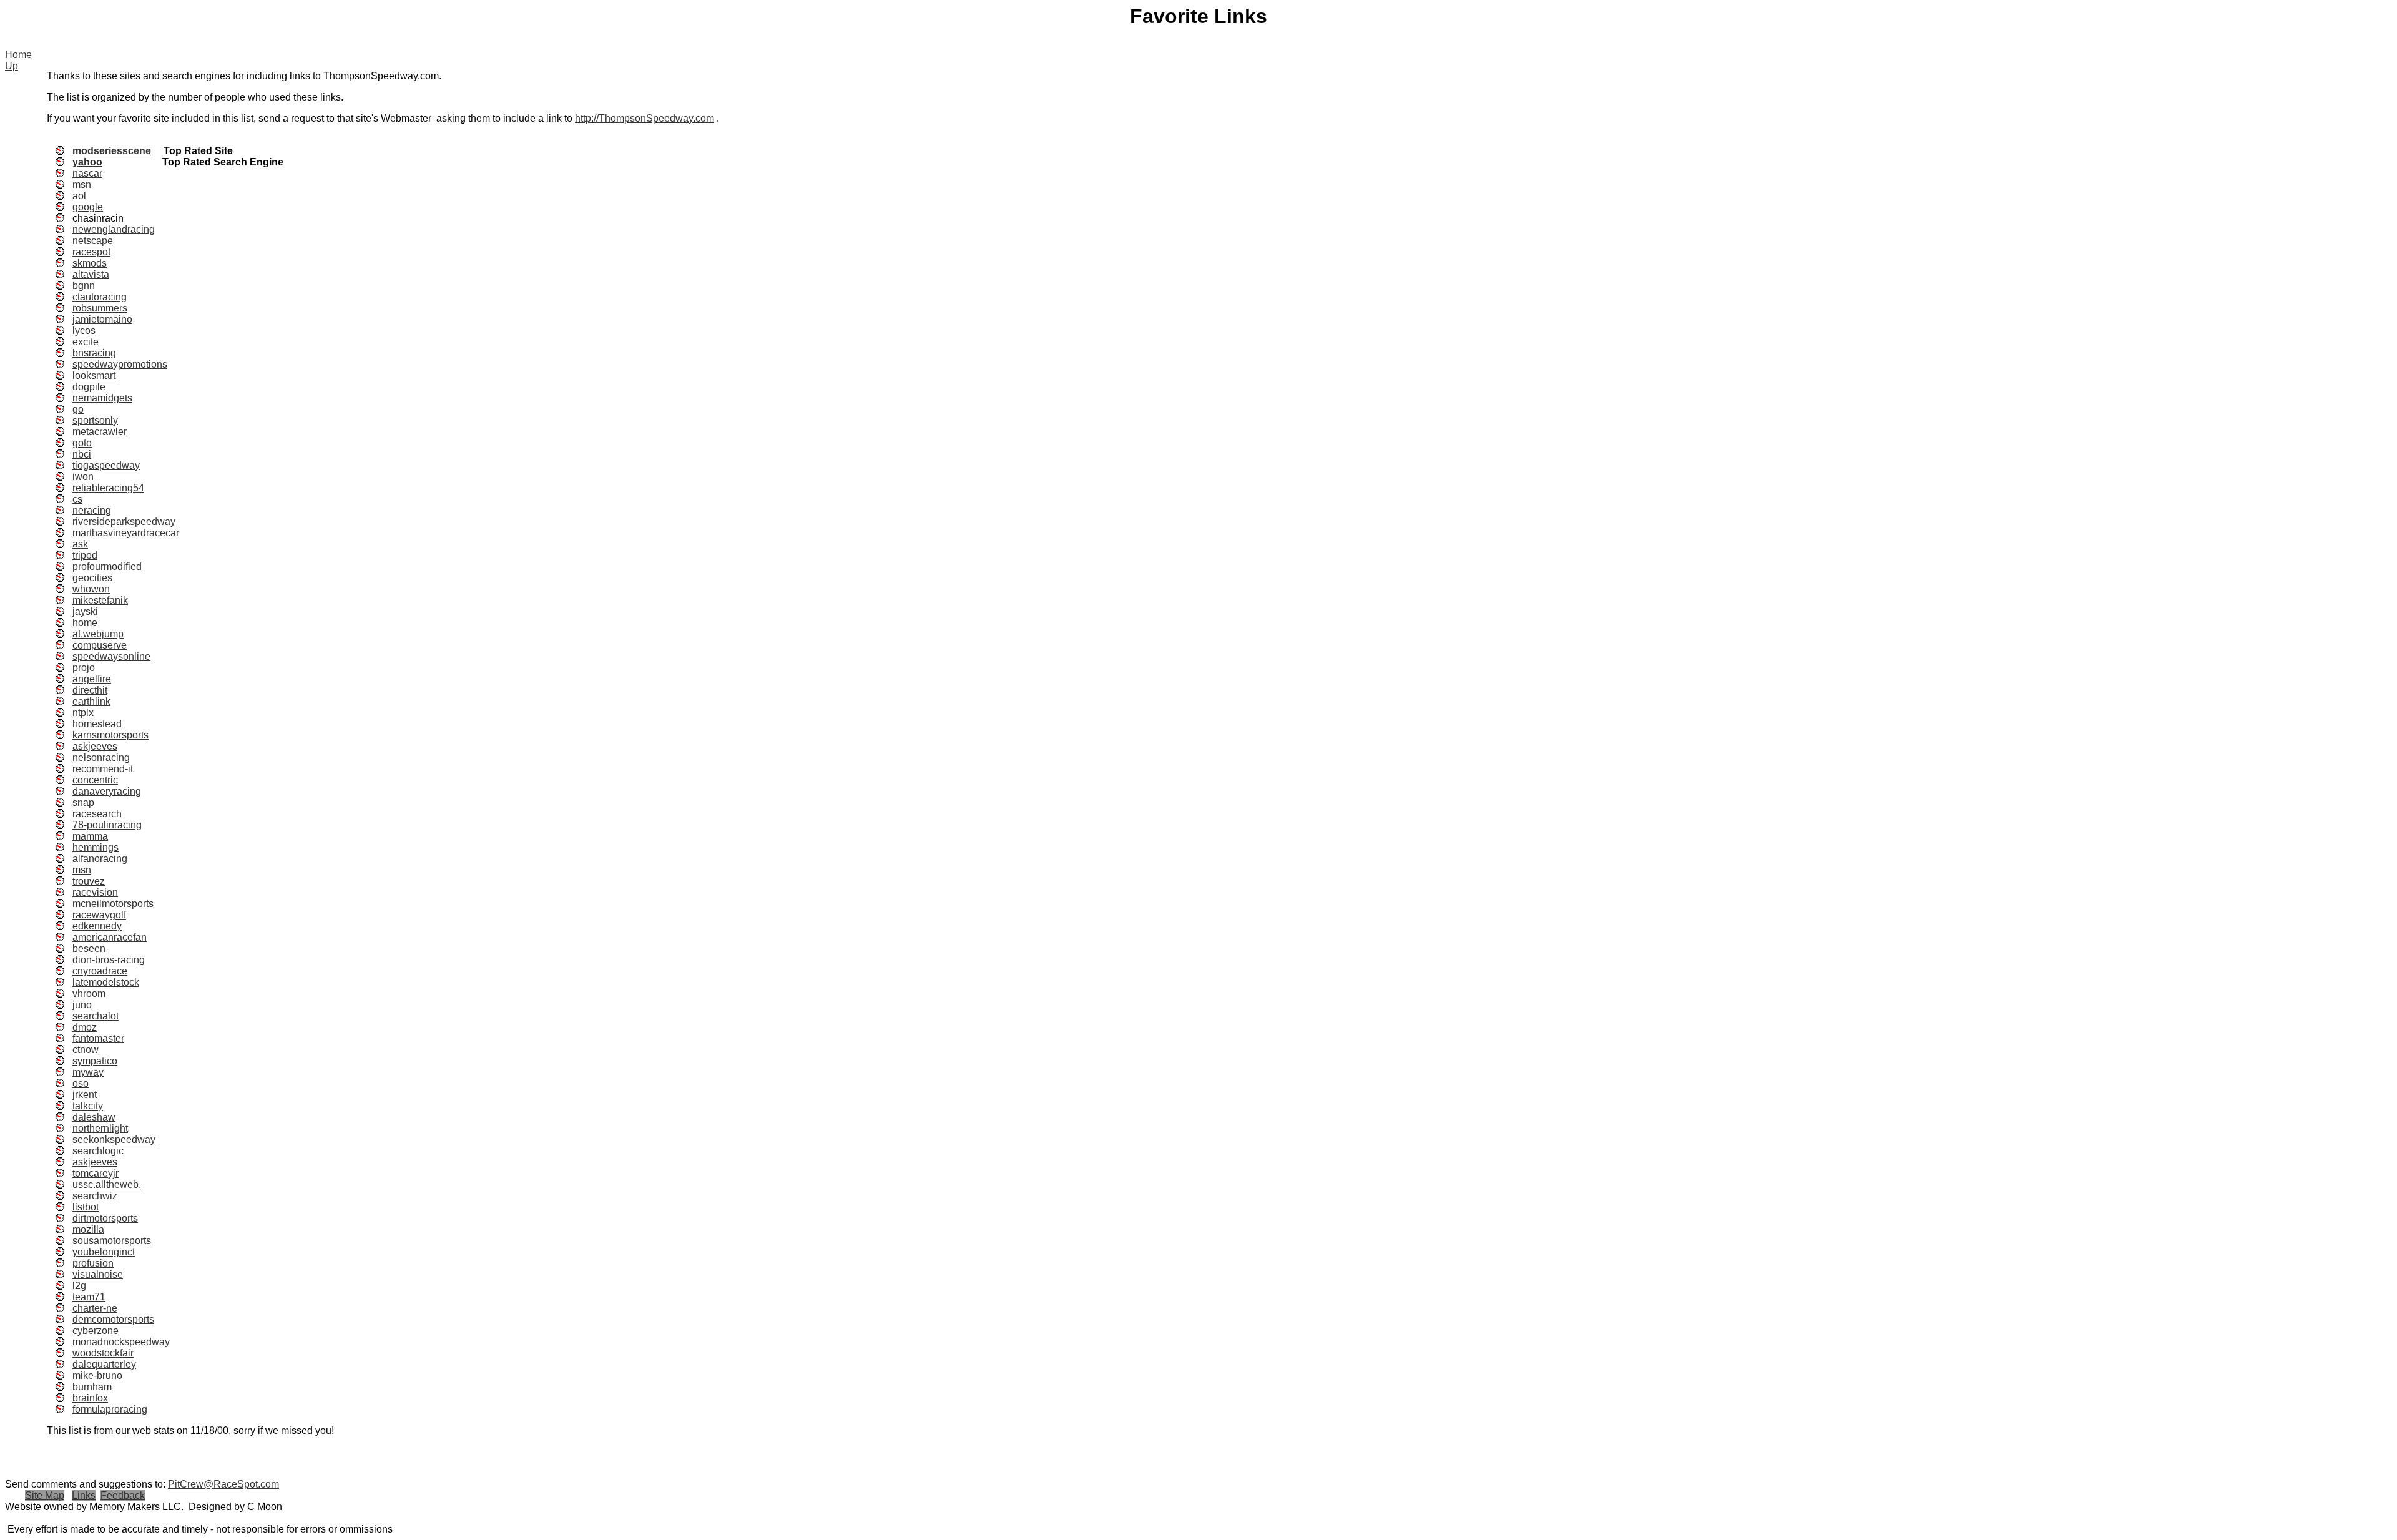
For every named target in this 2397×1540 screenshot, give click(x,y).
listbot (86, 1207)
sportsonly (95, 420)
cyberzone (96, 1331)
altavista (91, 274)
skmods (90, 263)
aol (79, 196)
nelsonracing (101, 758)
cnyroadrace (100, 971)
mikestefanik (100, 600)
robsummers (100, 308)
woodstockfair (103, 1353)
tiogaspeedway (106, 465)
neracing (92, 510)
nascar (87, 173)
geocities (92, 578)
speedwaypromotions (120, 364)
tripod (85, 555)
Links (84, 1495)
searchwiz (95, 1196)
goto (82, 443)
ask (80, 544)
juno (82, 1005)
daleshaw (94, 1117)
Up (12, 66)
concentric (95, 780)
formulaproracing (110, 1409)
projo (84, 668)
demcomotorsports (113, 1319)
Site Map (45, 1495)
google (88, 207)
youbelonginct (104, 1252)
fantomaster (98, 1038)
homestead (97, 724)
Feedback (123, 1495)
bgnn (84, 286)
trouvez (89, 881)
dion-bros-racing (109, 960)
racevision (95, 892)
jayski (85, 611)
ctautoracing (100, 297)
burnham (92, 1387)
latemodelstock (106, 982)
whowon (91, 589)
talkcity (88, 1106)
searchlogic (98, 1151)
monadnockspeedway (121, 1342)
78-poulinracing (107, 825)
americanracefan (110, 937)
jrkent (85, 1095)
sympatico (95, 1061)
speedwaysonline (111, 656)
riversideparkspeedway (124, 522)
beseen (89, 949)
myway (88, 1072)
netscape (93, 241)
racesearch (97, 814)
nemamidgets (102, 398)
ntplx (83, 713)
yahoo (87, 162)
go (78, 409)
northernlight (100, 1128)
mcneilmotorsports (113, 904)
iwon (83, 477)
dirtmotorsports (105, 1218)
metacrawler (100, 432)
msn (82, 184)
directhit (90, 690)
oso (81, 1083)
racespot (91, 252)
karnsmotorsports (110, 735)
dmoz (85, 1027)
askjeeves (95, 746)
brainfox (90, 1398)
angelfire (92, 679)
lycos (84, 331)
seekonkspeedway (114, 1140)
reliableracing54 (108, 488)
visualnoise (98, 1274)
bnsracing (94, 353)
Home (18, 55)
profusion (93, 1263)
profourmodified (107, 566)
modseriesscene (112, 151)
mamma (90, 836)
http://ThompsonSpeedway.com (645, 118)
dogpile (89, 387)
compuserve (100, 645)
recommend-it (103, 769)
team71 (89, 1297)
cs (77, 499)
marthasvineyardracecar (126, 533)
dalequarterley (104, 1364)
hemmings (96, 847)
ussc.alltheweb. (107, 1184)
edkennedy (97, 926)
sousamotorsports (112, 1241)
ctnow (86, 1050)
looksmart (94, 375)
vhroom (89, 993)
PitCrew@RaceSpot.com (223, 1484)
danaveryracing (107, 791)
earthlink (91, 701)
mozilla (88, 1229)
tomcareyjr (96, 1173)
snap (83, 802)
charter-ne (95, 1308)
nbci (82, 454)
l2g (79, 1286)
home (85, 623)
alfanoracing (100, 859)
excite (86, 342)
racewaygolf (99, 915)
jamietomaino (102, 319)
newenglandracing (114, 229)
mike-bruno (97, 1376)
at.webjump (98, 634)
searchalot (96, 1016)
